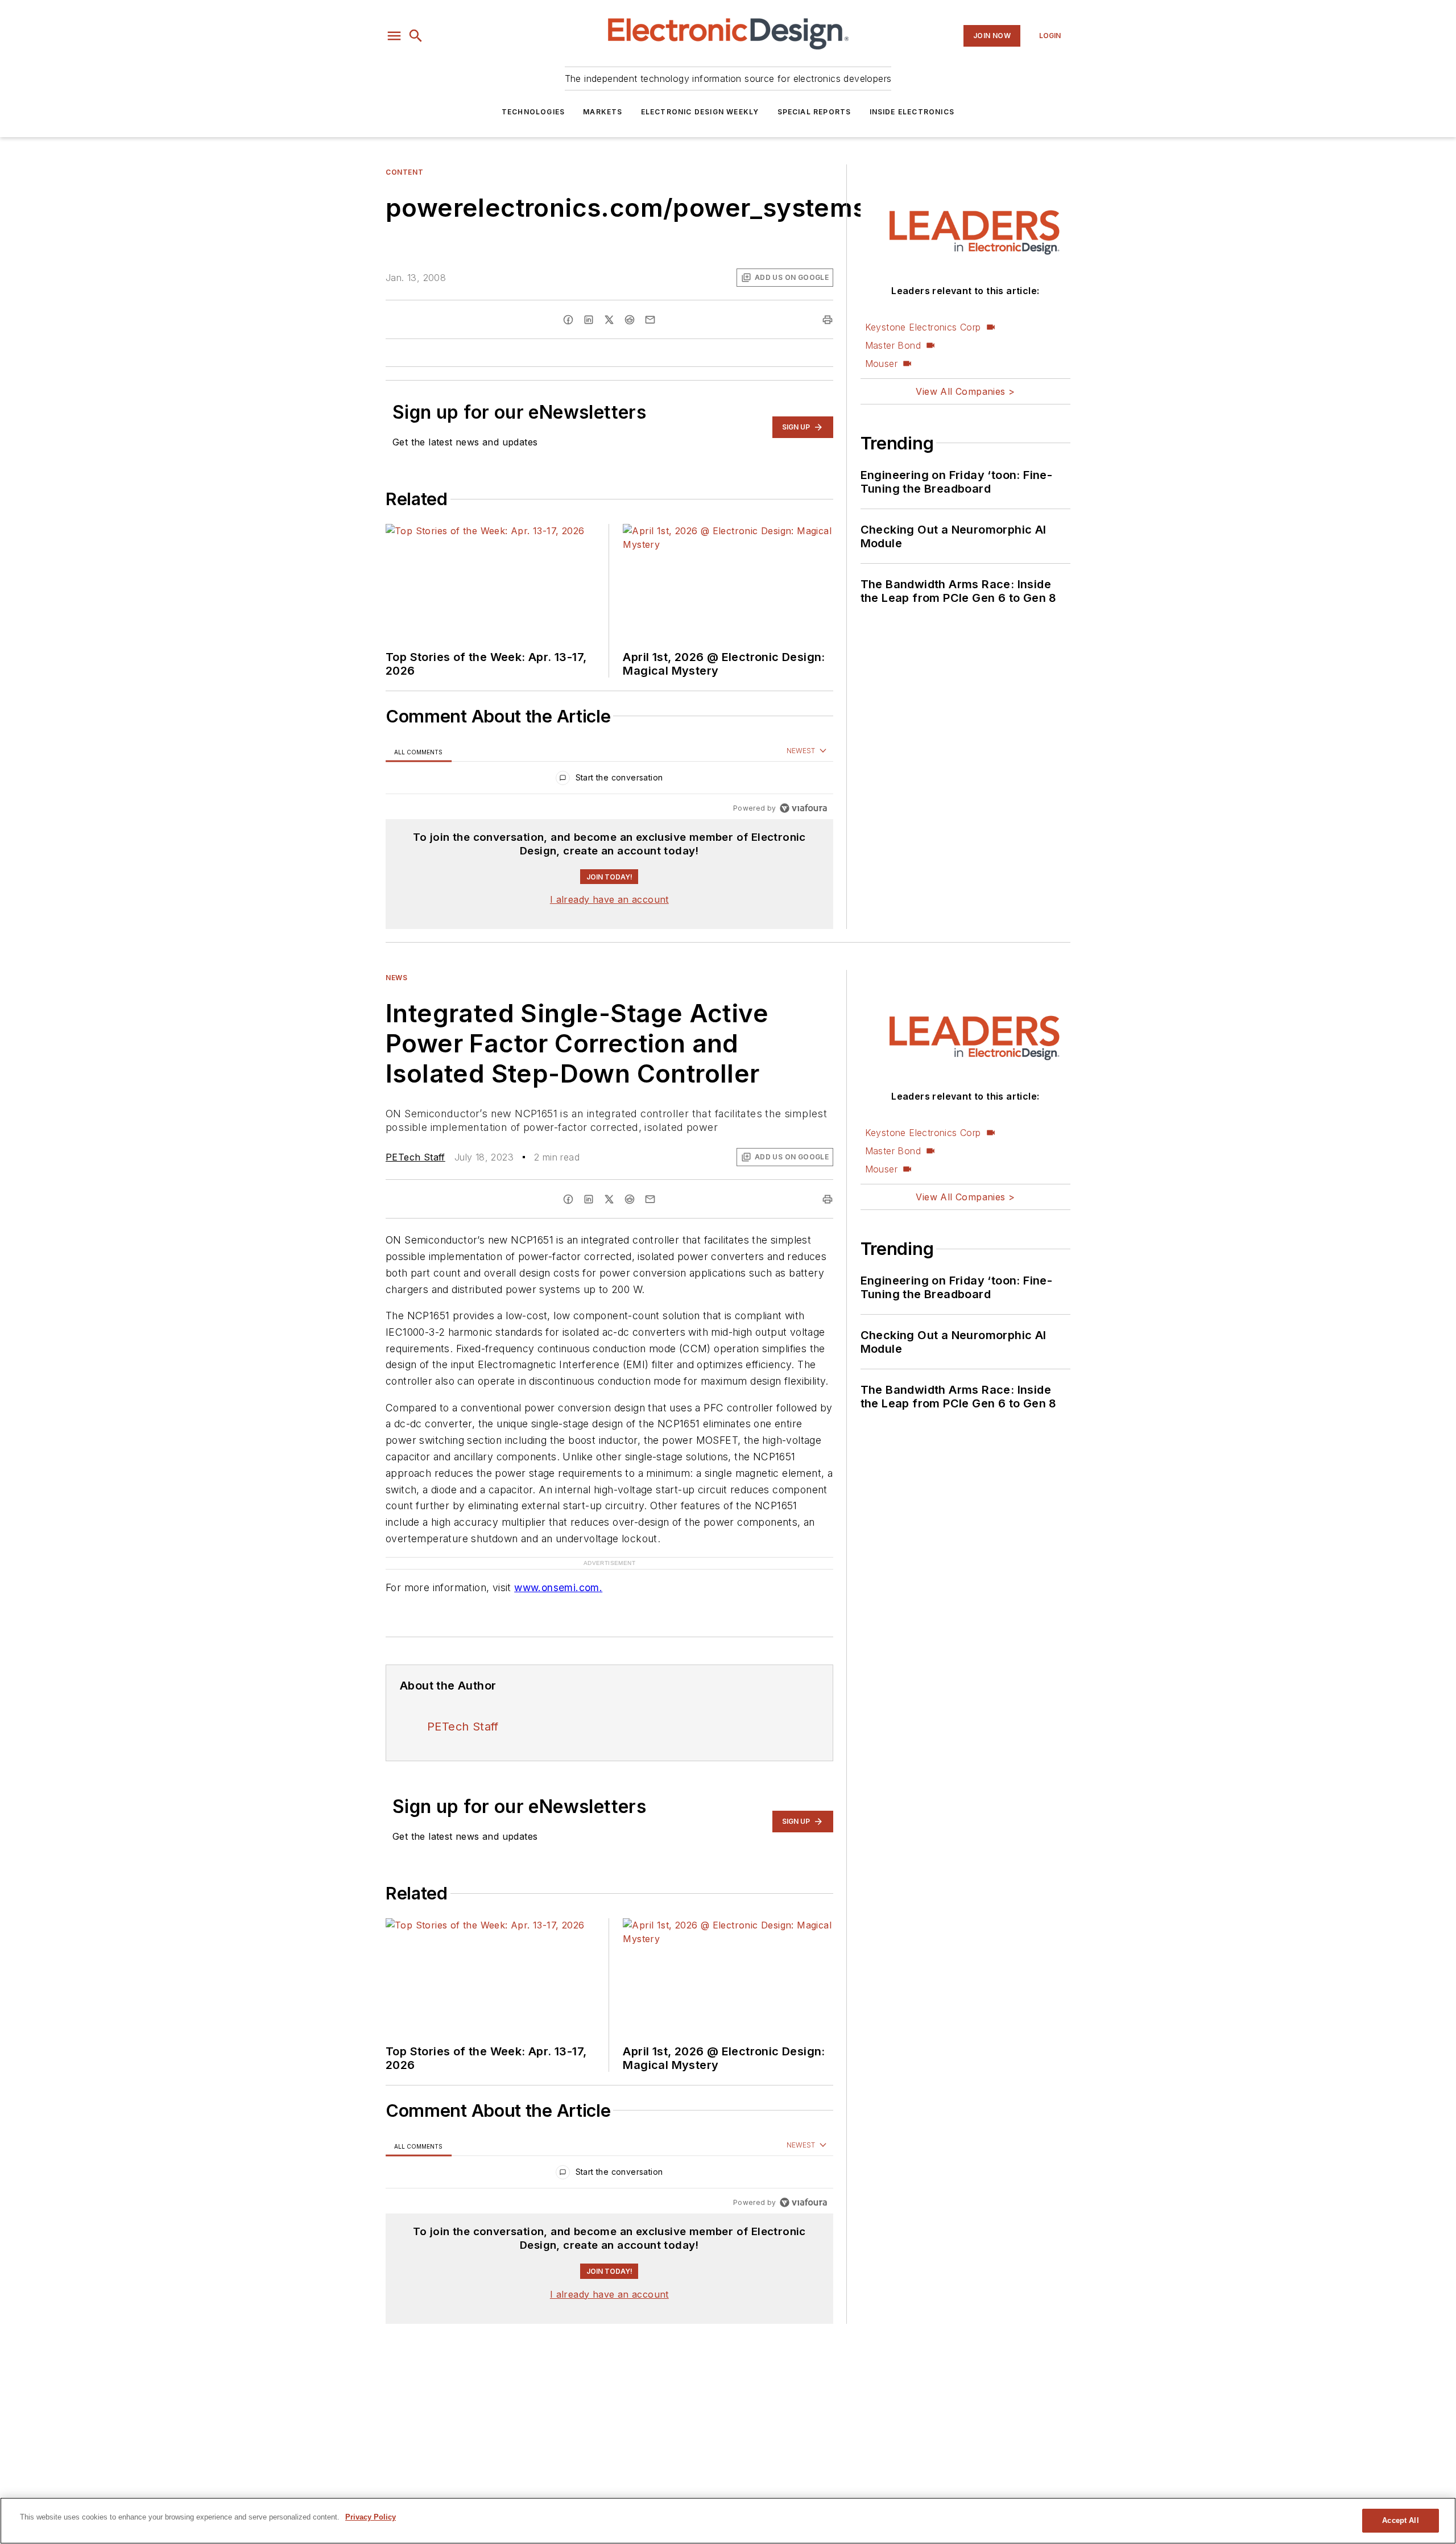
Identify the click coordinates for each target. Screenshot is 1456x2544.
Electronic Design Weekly (700, 112)
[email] (650, 320)
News (396, 978)
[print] (828, 320)
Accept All (1400, 2520)
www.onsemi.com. (558, 1565)
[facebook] (568, 320)
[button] (394, 36)
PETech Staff (415, 1157)
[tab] (419, 752)
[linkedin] (589, 320)
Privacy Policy (371, 2517)
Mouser (881, 364)
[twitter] (609, 320)
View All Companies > (965, 391)
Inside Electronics (912, 112)
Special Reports (814, 112)
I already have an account (609, 899)
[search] (416, 36)
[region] (609, 780)
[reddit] (630, 320)
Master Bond (893, 345)
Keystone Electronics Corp (923, 327)
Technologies (533, 112)
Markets (603, 112)
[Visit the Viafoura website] (803, 808)
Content (404, 172)
